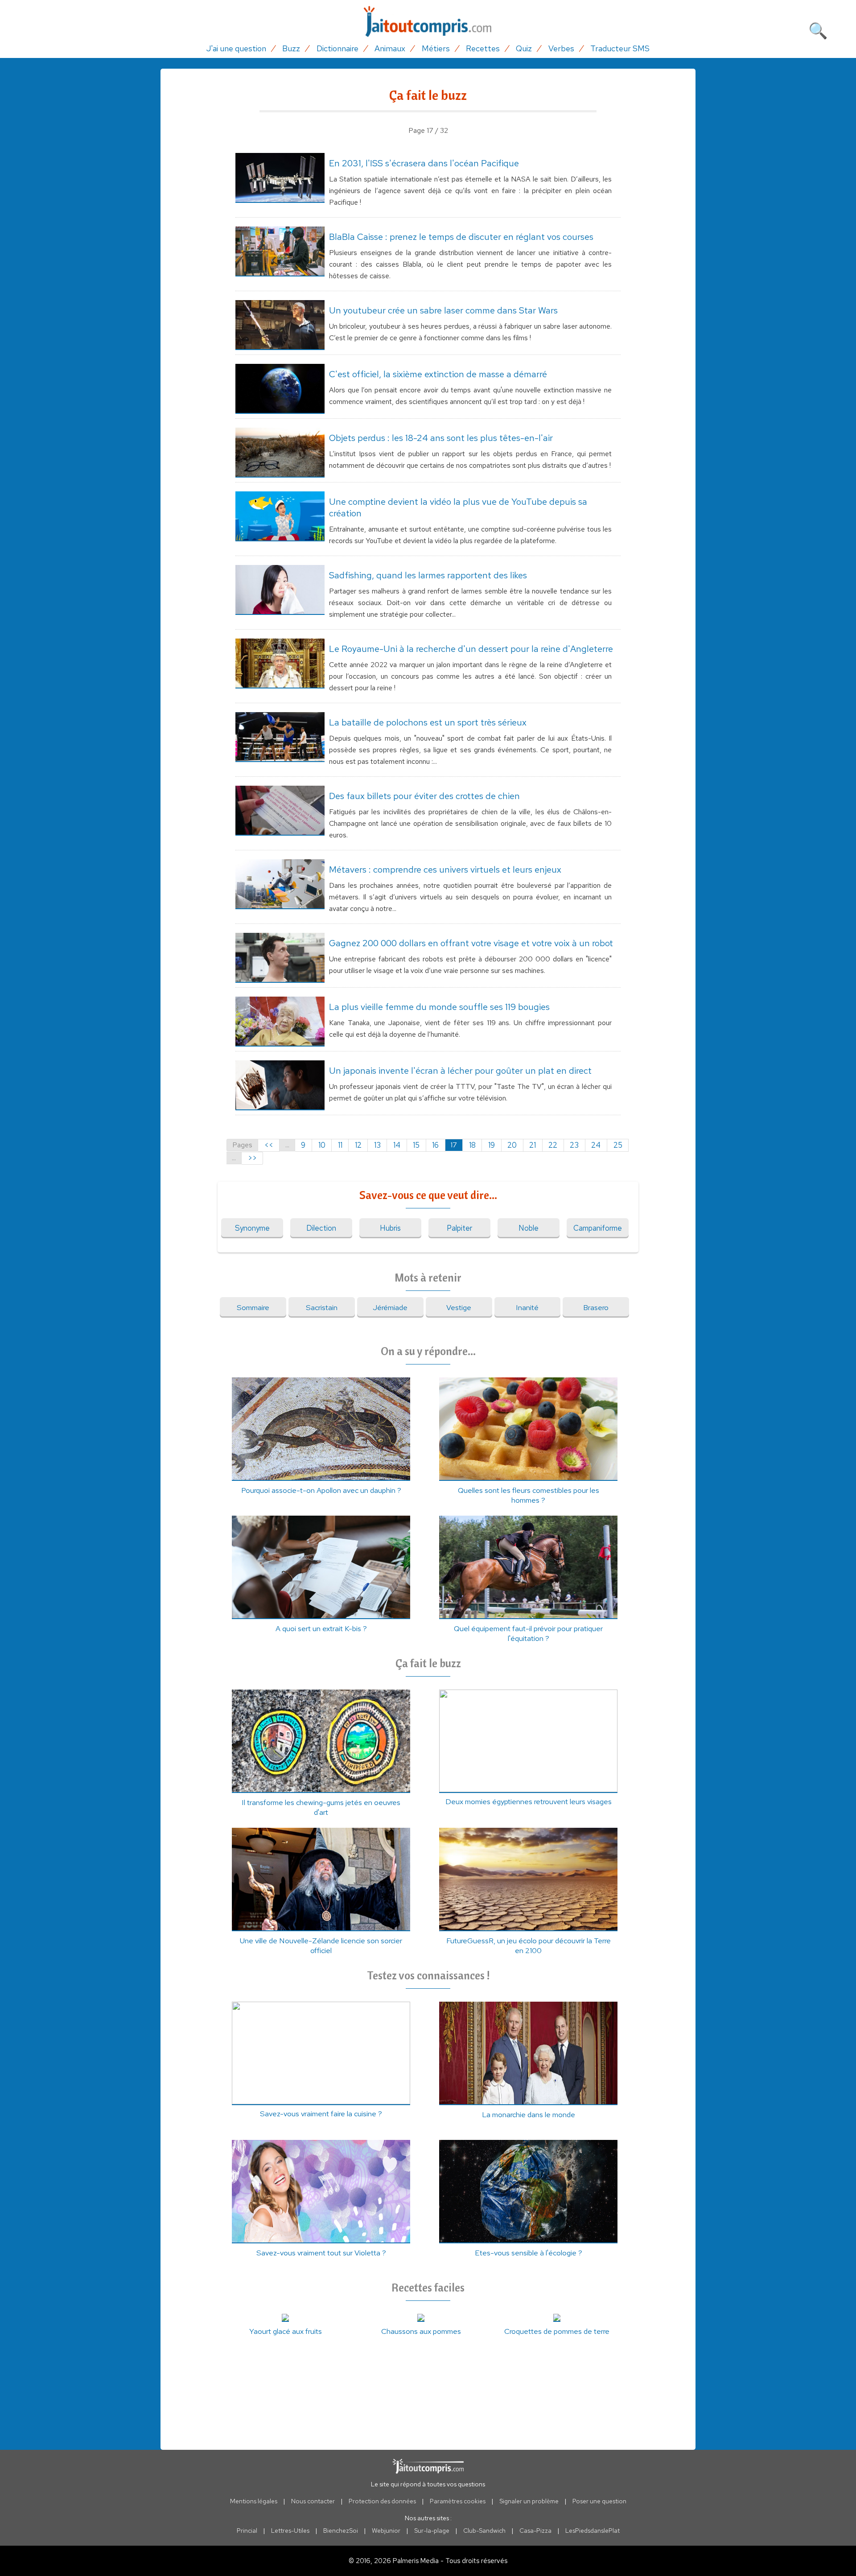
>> (252, 1158)
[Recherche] (818, 29)
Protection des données (382, 2501)
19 (492, 1145)
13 (377, 1145)
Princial (247, 2531)
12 (358, 1145)
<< (269, 1145)
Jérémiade (390, 1307)
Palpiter (459, 1228)
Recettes (483, 48)
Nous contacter (313, 2501)
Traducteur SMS (620, 48)
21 (533, 1145)
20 (512, 1145)
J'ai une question (236, 48)
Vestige (459, 1307)
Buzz (291, 48)
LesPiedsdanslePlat (593, 2531)
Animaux (390, 48)
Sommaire (253, 1307)
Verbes (561, 48)
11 (340, 1145)
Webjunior (386, 2531)
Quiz (524, 48)
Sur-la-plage (432, 2531)
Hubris (390, 1228)
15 (416, 1145)
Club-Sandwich (484, 2531)
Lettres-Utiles (290, 2531)
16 (435, 1145)
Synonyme (252, 1228)
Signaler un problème (529, 2501)
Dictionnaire (337, 48)
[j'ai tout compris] (428, 22)
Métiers (436, 48)
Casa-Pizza (535, 2531)
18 (472, 1145)
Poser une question (599, 2501)
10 (322, 1145)
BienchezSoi (341, 2531)
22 (553, 1145)
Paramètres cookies (458, 2501)
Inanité (527, 1307)
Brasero (596, 1307)
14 (397, 1145)
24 (596, 1145)
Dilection (321, 1228)
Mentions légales (254, 2501)
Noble (529, 1228)
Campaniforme (598, 1228)
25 (618, 1145)
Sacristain (322, 1307)
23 (574, 1145)
